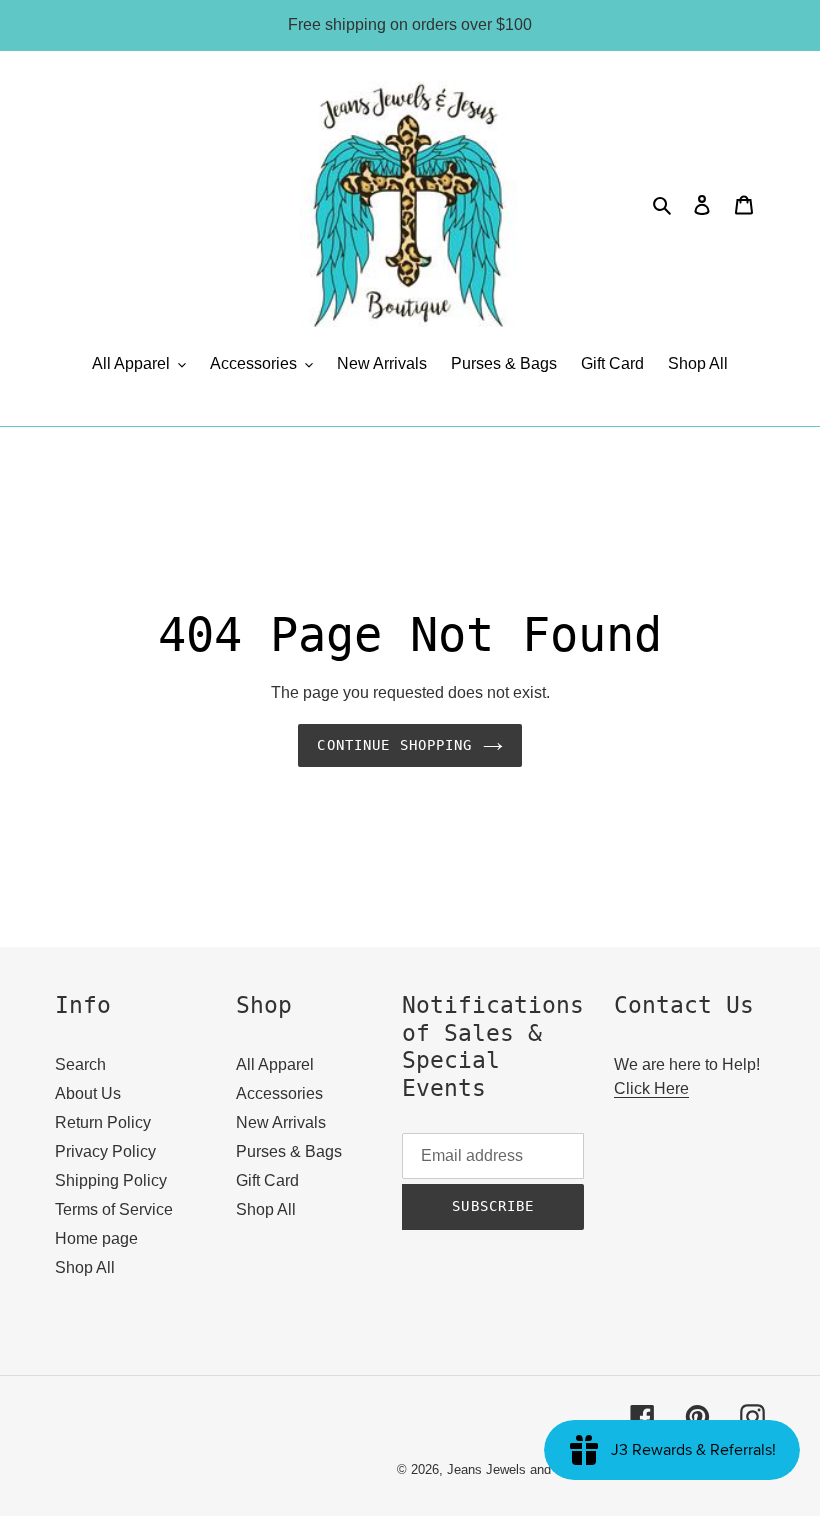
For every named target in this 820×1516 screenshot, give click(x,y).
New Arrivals (281, 1122)
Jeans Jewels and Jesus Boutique (546, 1469)
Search (80, 1064)
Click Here (651, 1088)
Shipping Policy (111, 1180)
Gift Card (267, 1180)
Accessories (279, 1093)
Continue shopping (394, 745)
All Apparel (275, 1064)
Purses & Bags (289, 1151)
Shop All (85, 1267)
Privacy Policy (105, 1151)
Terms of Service (114, 1209)
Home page (96, 1238)
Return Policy (103, 1122)
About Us (88, 1093)
